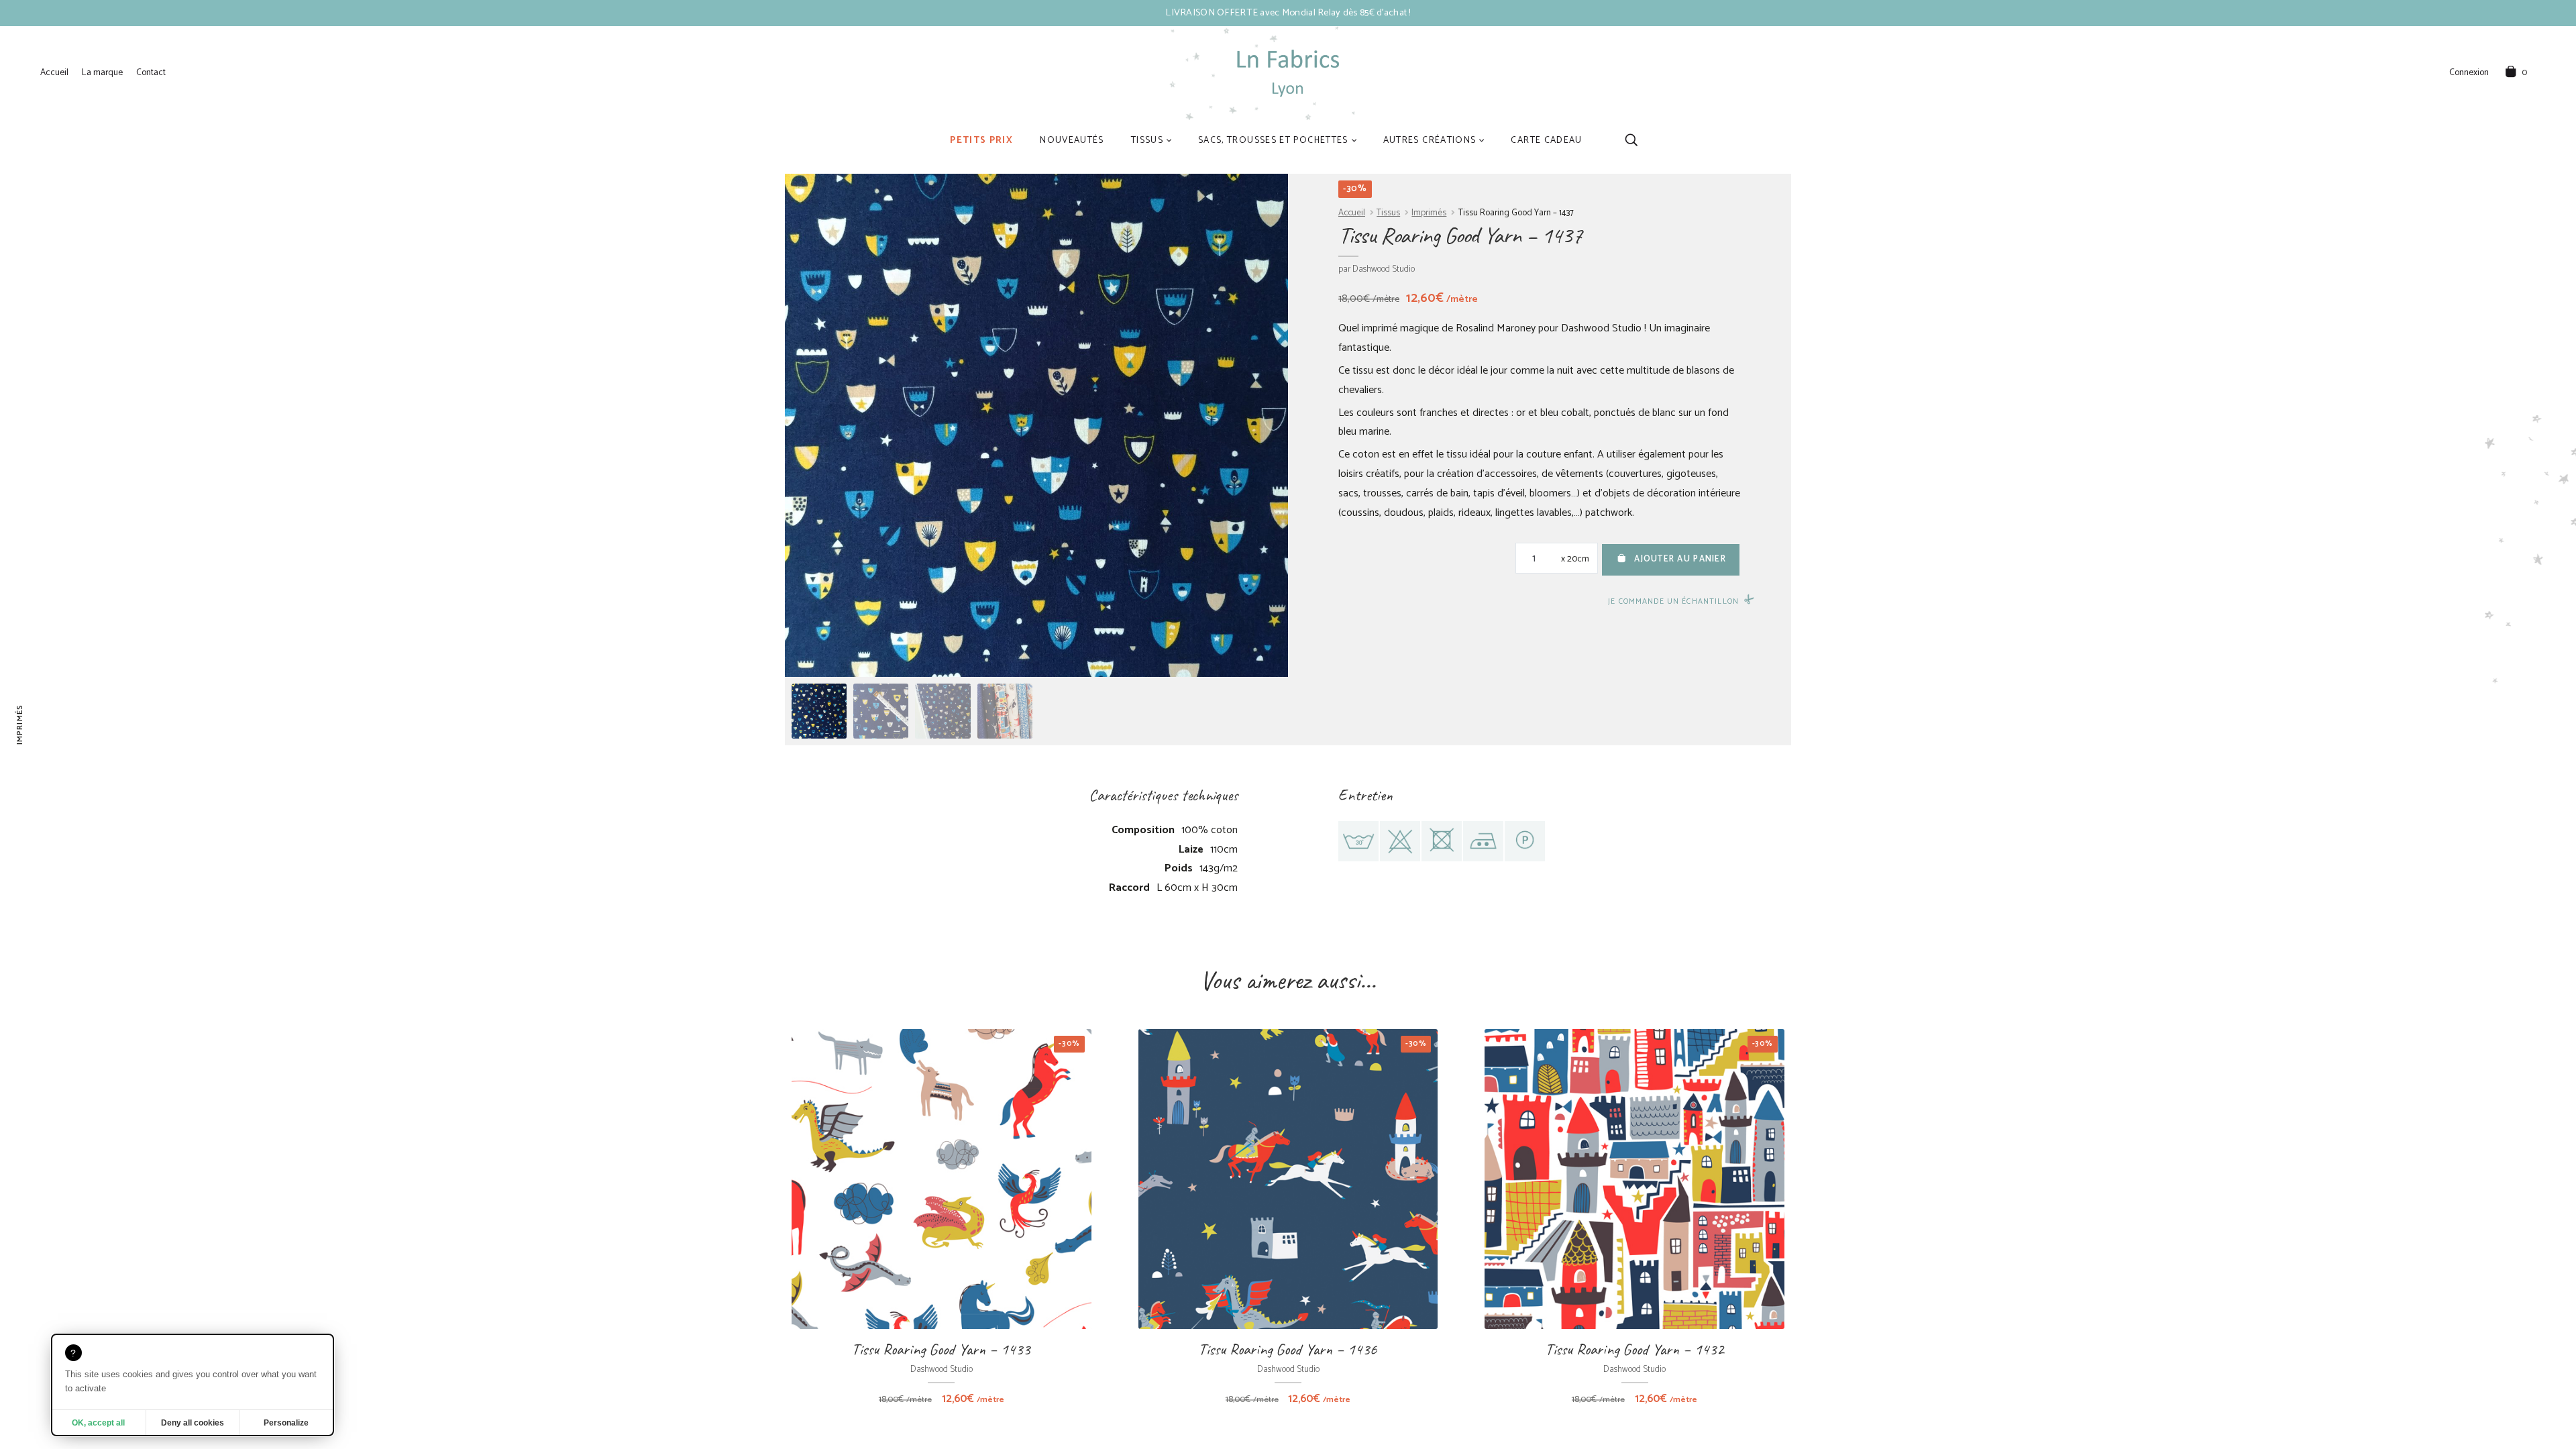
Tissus (1147, 140)
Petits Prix (981, 140)
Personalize (286, 1423)
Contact (151, 72)
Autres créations (1430, 140)
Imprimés (1429, 213)
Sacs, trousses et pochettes (1273, 140)
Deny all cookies (193, 1423)
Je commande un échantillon (1673, 601)
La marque (102, 72)
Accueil (54, 72)
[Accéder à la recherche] (1631, 140)
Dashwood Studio (1384, 269)
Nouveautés (1072, 140)
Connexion (2469, 73)
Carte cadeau (1546, 140)
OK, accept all (98, 1423)
